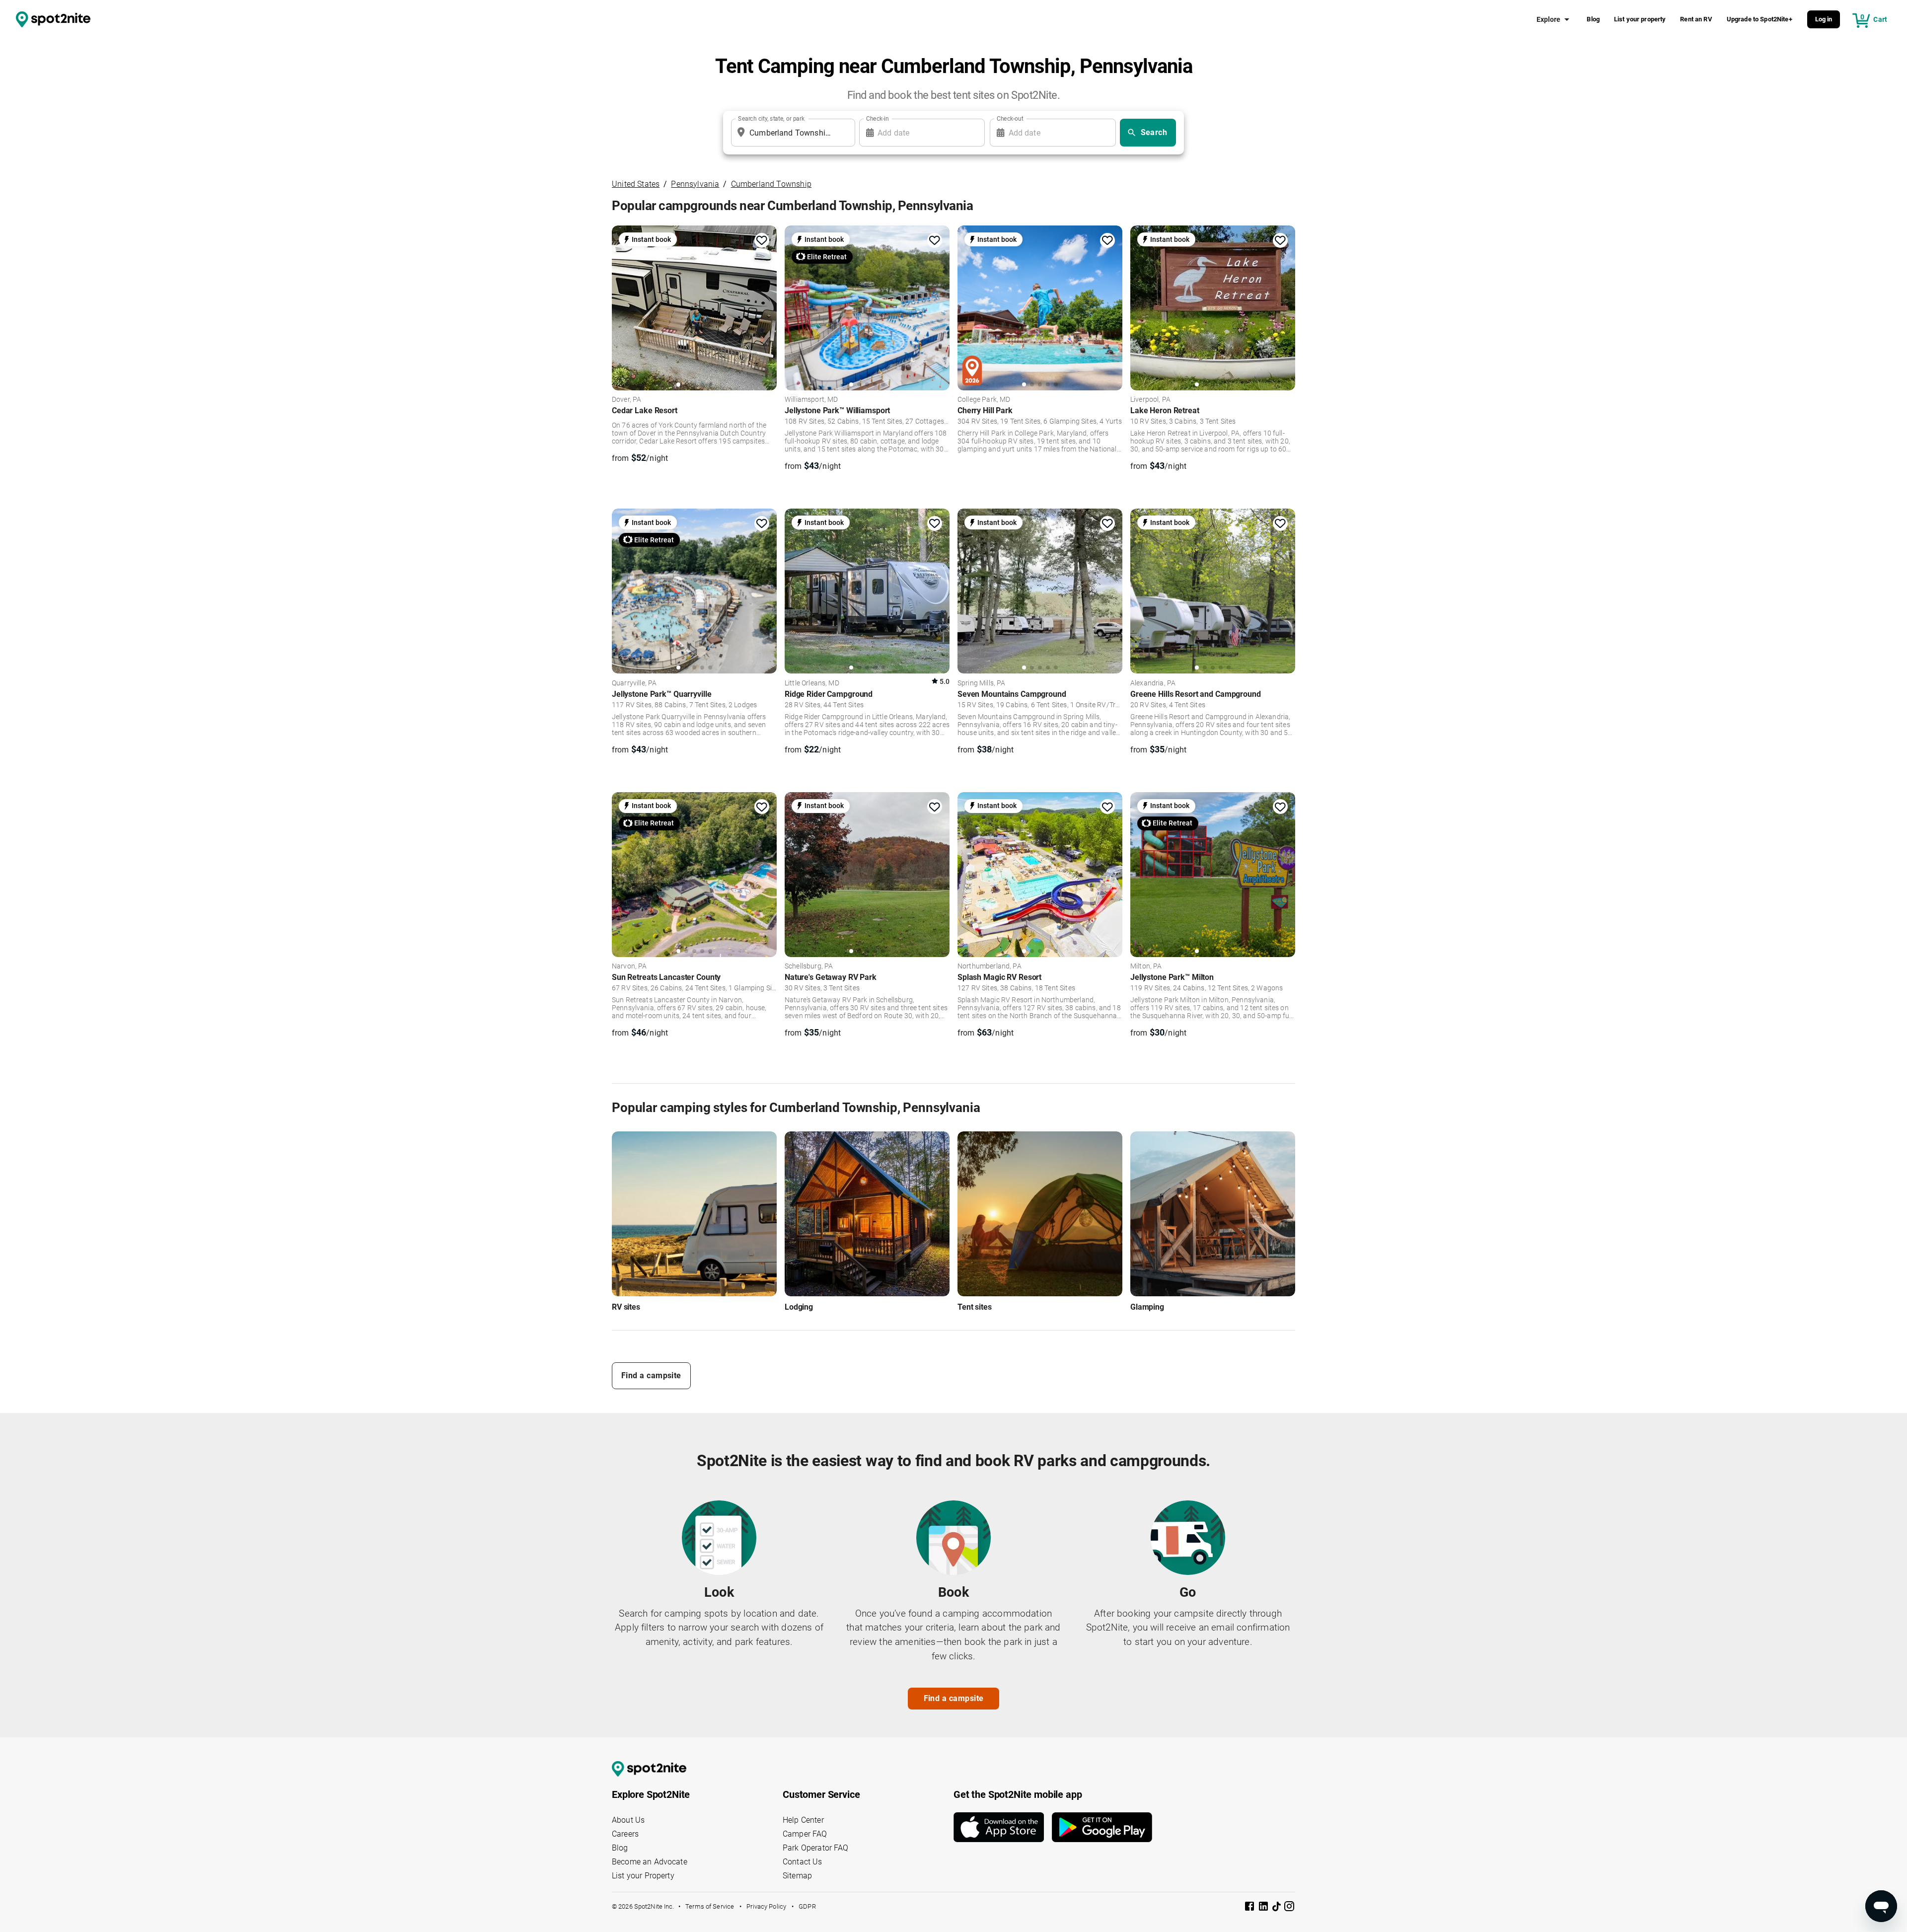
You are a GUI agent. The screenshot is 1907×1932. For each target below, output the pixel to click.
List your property (1640, 19)
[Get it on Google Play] (1102, 1827)
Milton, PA (1146, 966)
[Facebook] (1250, 1908)
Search (1154, 132)
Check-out (1010, 119)
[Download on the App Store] (1003, 1827)
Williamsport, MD (811, 400)
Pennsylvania (695, 184)
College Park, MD (984, 400)
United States (636, 184)
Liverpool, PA (1150, 400)
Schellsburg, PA (809, 966)
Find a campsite (651, 1375)
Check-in (878, 119)
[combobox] (791, 133)
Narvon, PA (629, 966)
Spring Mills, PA (981, 683)
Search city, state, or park (771, 119)
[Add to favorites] (762, 240)
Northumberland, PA (990, 966)
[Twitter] (1277, 1907)
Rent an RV (1696, 19)
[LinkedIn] (1264, 1908)
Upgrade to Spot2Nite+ (1760, 19)
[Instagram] (1289, 1908)
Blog (1593, 19)
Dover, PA (626, 400)
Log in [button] (1824, 19)
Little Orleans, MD (812, 683)
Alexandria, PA (1153, 683)
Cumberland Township (771, 184)
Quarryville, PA (634, 683)
